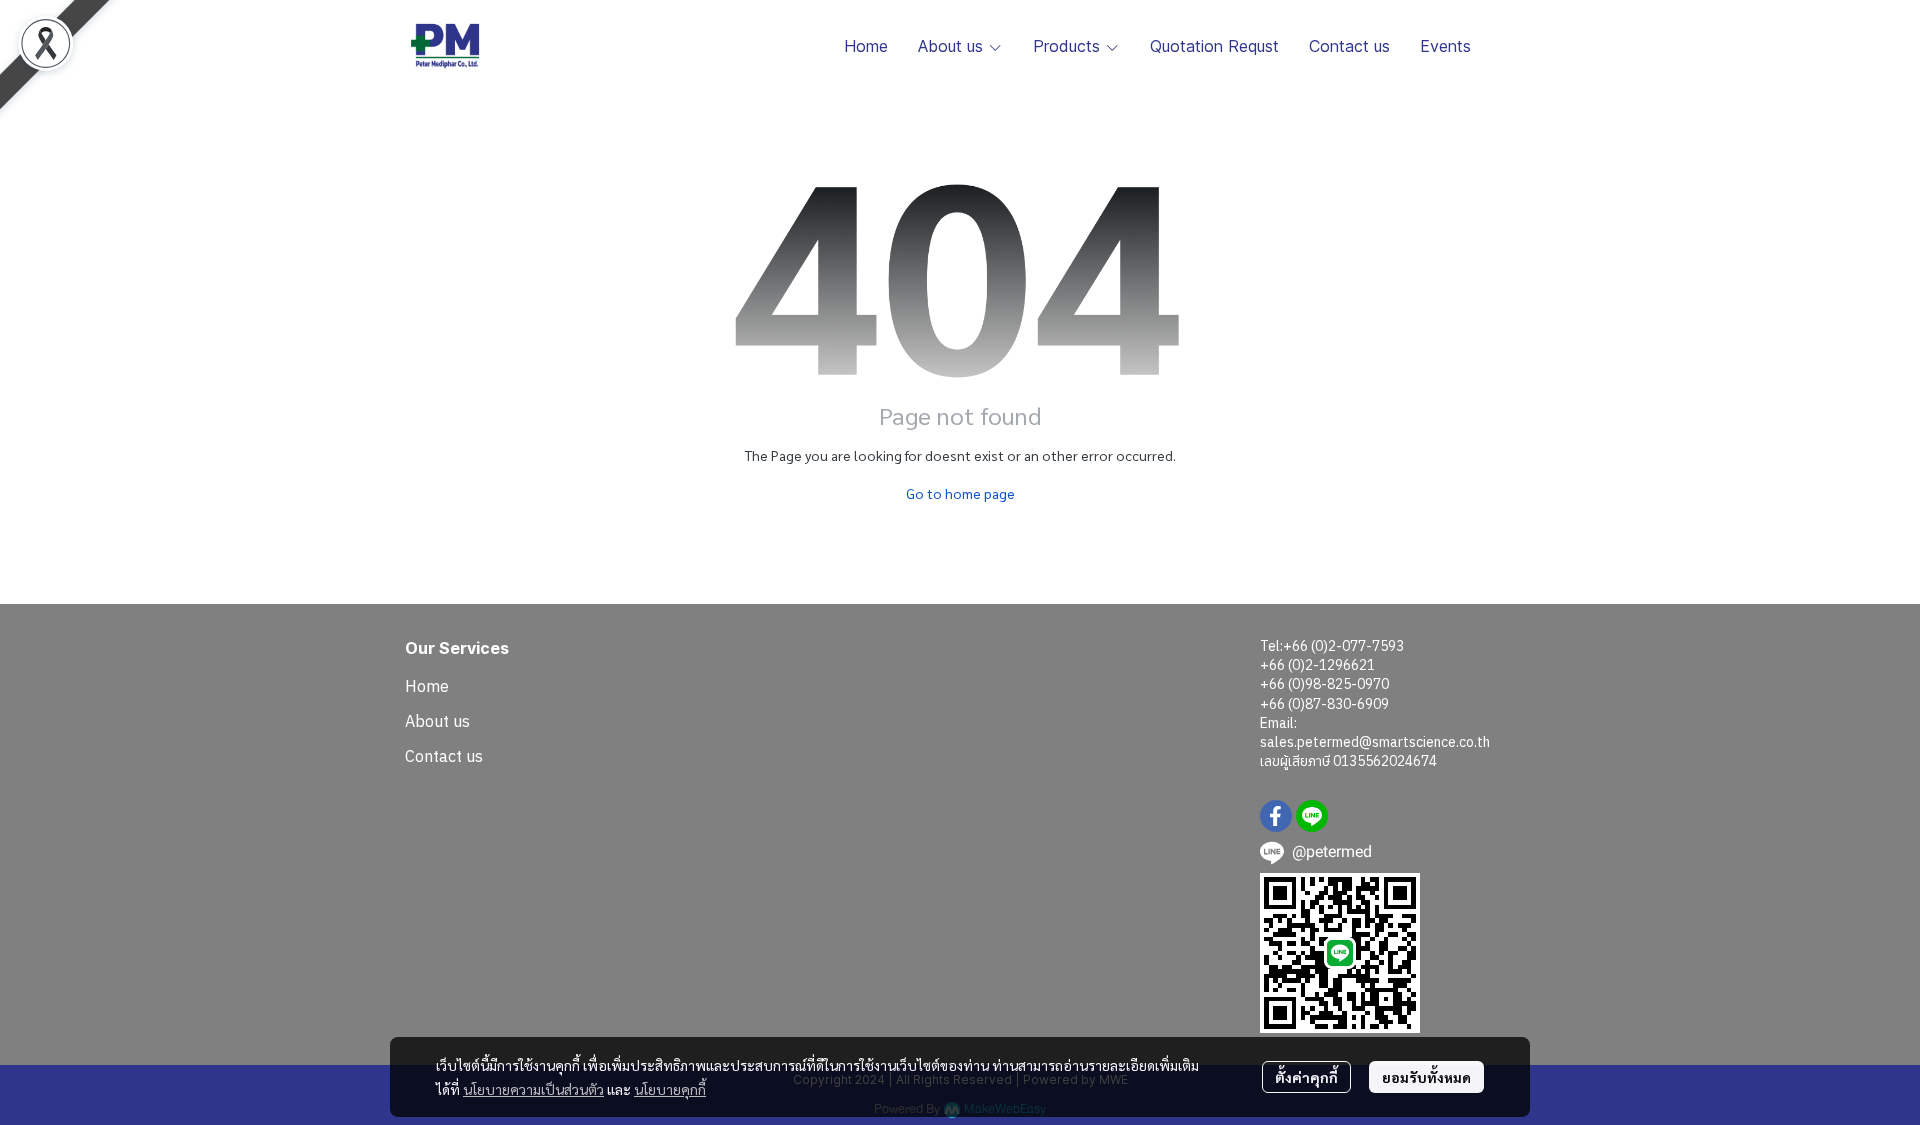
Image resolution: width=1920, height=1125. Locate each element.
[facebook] (1276, 816)
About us (437, 721)
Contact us (444, 756)
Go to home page (960, 493)
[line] (1312, 816)
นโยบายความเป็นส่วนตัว (533, 1089)
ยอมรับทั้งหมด (1426, 1077)
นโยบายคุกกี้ (670, 1089)
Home (427, 686)
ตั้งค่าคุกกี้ (1306, 1077)
